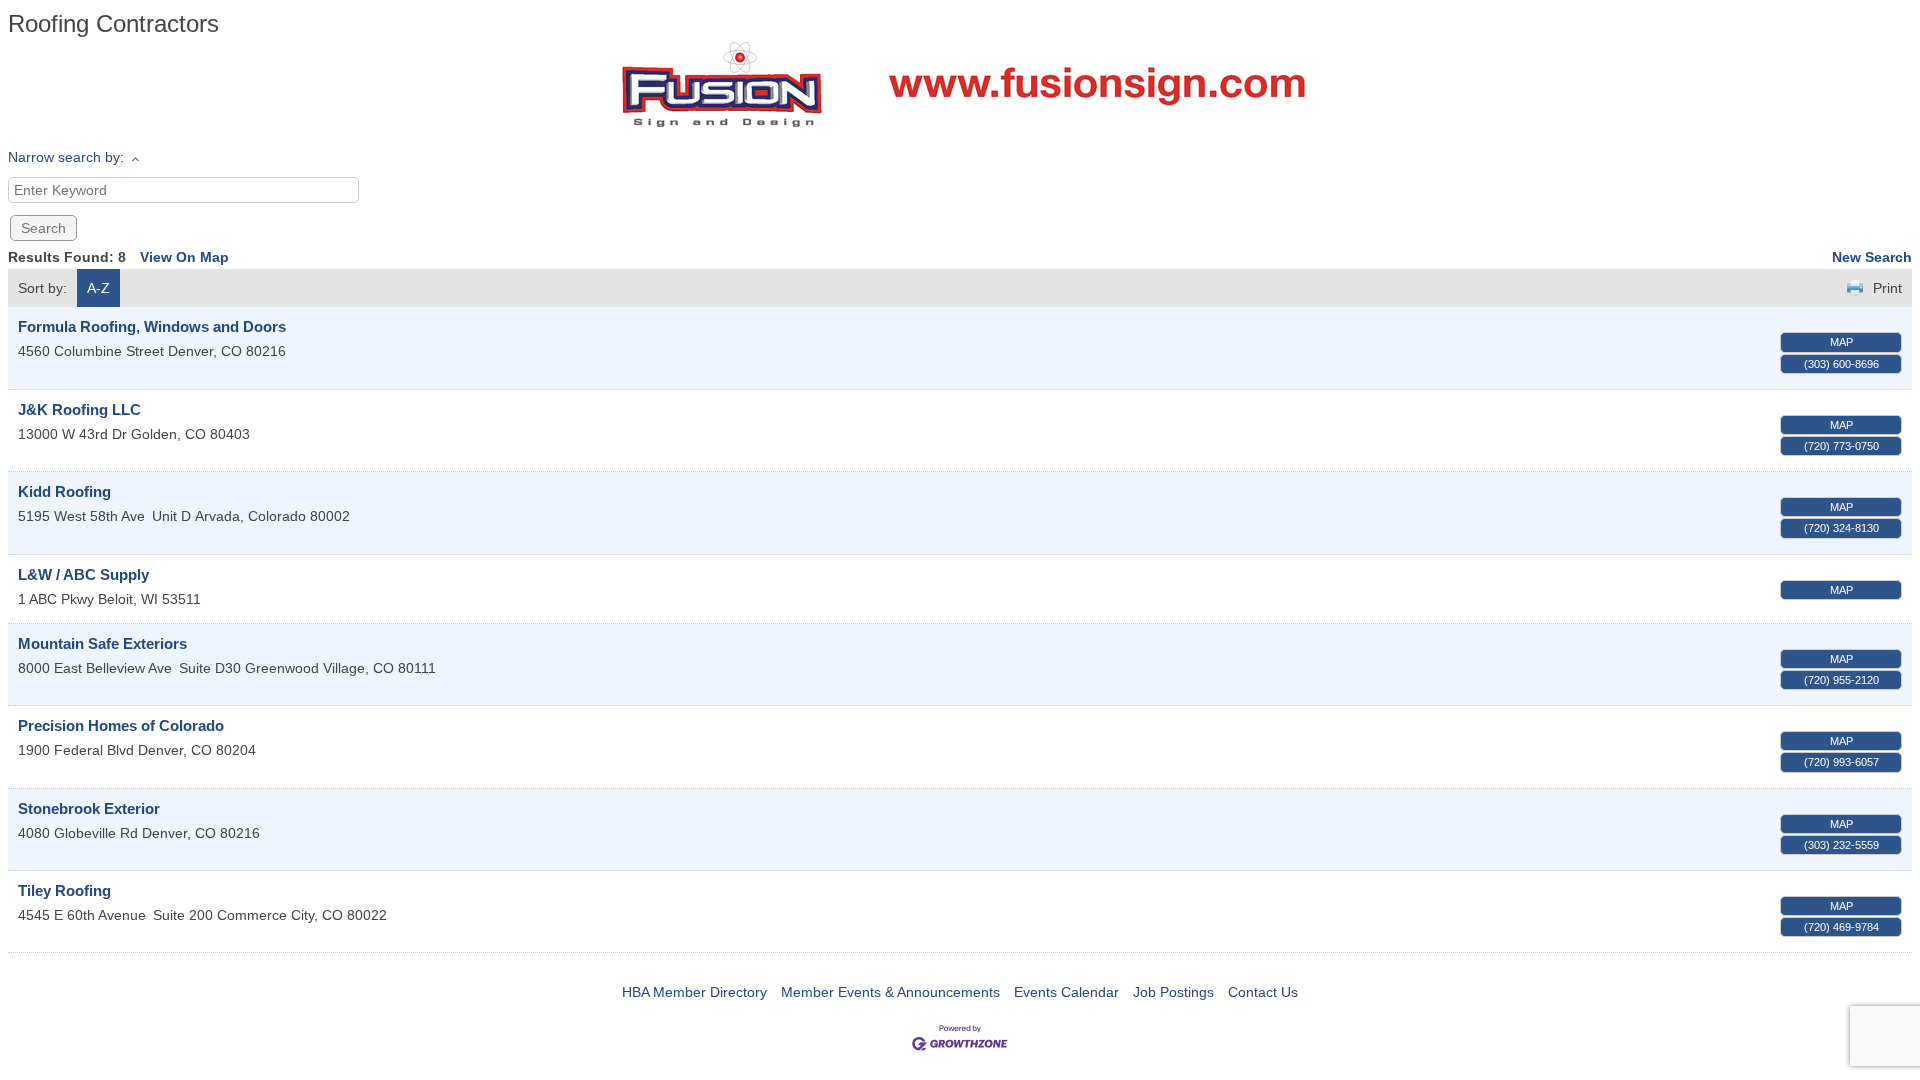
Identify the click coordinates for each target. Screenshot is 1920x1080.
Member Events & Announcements (890, 992)
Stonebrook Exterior (89, 808)
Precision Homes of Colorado (121, 725)
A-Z (98, 288)
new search (1872, 257)
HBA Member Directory (694, 992)
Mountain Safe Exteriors (102, 643)
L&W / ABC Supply (83, 574)
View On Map (184, 257)
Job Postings (1173, 992)
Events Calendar (1066, 992)
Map (1841, 342)
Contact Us (1263, 992)
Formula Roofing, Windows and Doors (152, 326)
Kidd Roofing (64, 491)
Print (1887, 288)
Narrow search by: (66, 157)
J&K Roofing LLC (79, 409)
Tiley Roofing (64, 890)
